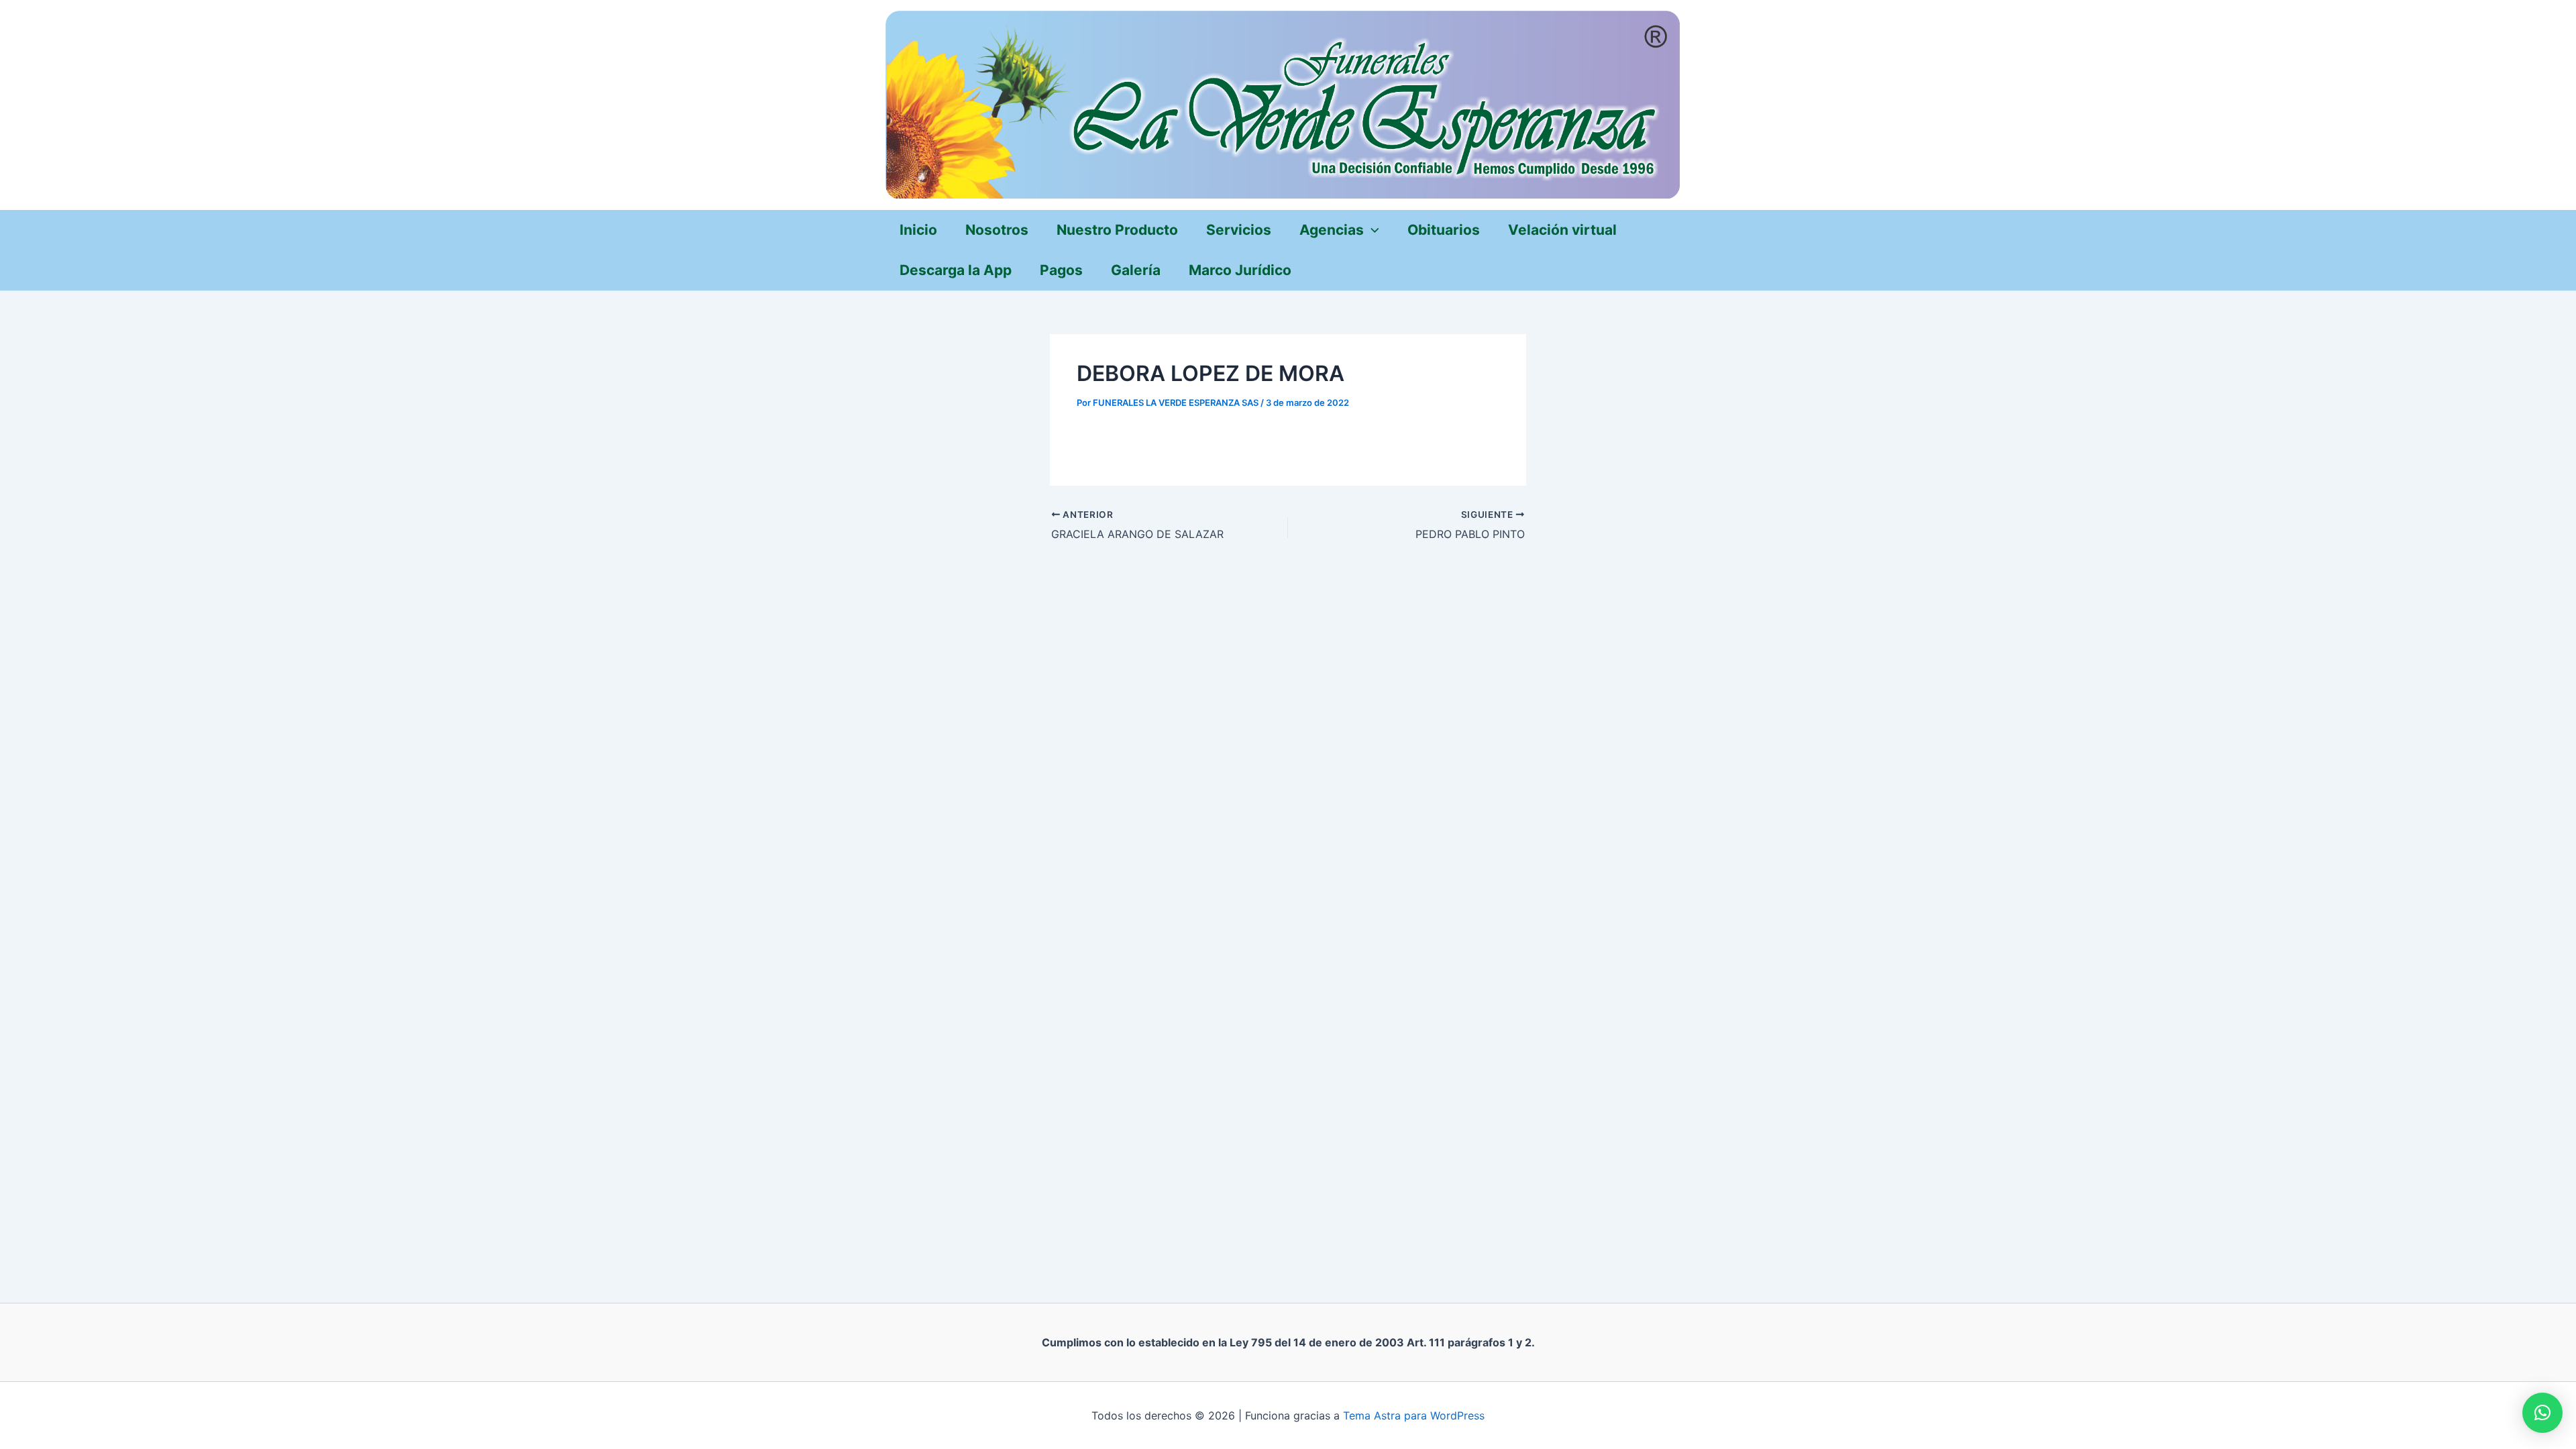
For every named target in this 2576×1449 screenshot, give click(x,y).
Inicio (918, 230)
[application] (1372, 230)
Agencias (1332, 230)
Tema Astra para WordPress (1414, 1415)
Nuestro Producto (1117, 230)
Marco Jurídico (1240, 270)
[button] (2542, 1413)
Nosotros (997, 230)
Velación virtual (1562, 230)
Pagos (1061, 270)
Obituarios (1444, 230)
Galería (1136, 270)
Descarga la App (956, 270)
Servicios (1239, 230)
